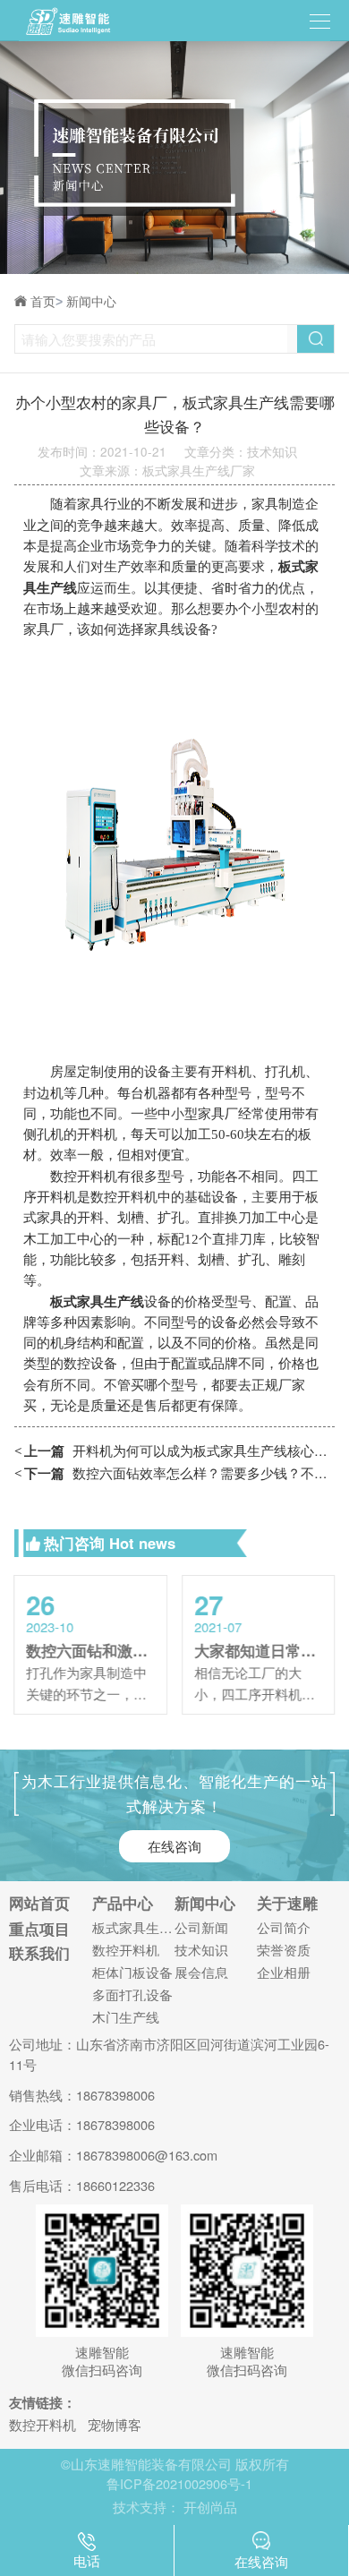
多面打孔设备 (132, 1995)
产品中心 (123, 1903)
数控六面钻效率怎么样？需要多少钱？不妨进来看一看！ (175, 1472)
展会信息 (201, 1973)
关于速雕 (287, 1903)
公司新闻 (201, 1928)
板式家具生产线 (133, 1928)
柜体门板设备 (132, 1973)
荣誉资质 (284, 1951)
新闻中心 (91, 302)
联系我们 (39, 1953)
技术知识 (201, 1951)
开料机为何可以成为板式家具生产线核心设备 (175, 1450)
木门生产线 (126, 2018)
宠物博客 (115, 2424)
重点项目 (39, 1929)
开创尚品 (210, 2507)
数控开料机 (126, 1951)
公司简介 (284, 1928)
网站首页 (39, 1903)
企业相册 (284, 1973)
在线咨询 (174, 1846)
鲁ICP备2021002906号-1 (179, 2483)
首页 (47, 302)
